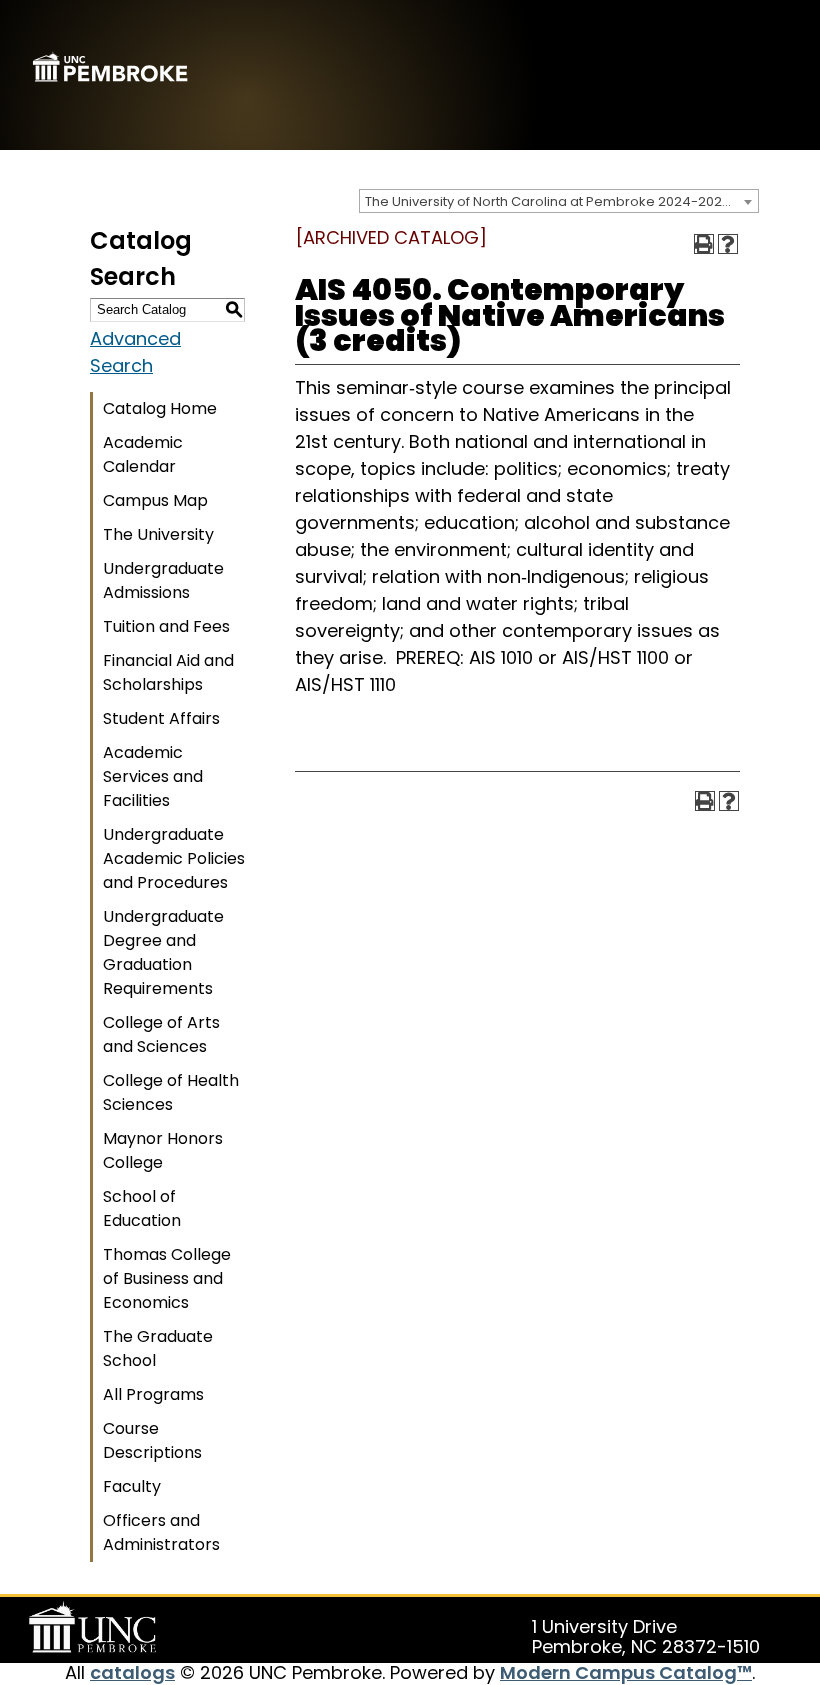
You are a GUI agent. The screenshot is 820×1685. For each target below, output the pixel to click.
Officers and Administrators (161, 1532)
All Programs (153, 1394)
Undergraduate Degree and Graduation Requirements (163, 952)
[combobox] (559, 201)
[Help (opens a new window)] (728, 244)
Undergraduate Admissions (163, 580)
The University (158, 534)
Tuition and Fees (166, 626)
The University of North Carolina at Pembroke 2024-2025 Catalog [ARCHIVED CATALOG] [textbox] (561, 201)
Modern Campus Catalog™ (626, 1672)
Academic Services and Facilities (153, 776)
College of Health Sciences (171, 1092)
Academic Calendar (143, 454)
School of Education (142, 1208)
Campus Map (155, 500)
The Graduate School (158, 1348)
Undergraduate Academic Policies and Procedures (174, 858)
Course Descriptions (152, 1440)
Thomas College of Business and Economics (167, 1278)
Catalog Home (160, 408)
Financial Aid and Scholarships (168, 672)
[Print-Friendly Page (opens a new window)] (704, 244)
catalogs (132, 1672)
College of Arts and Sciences (161, 1034)
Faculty (132, 1486)
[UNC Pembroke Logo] (96, 1628)
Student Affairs (161, 718)
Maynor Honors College (163, 1150)
